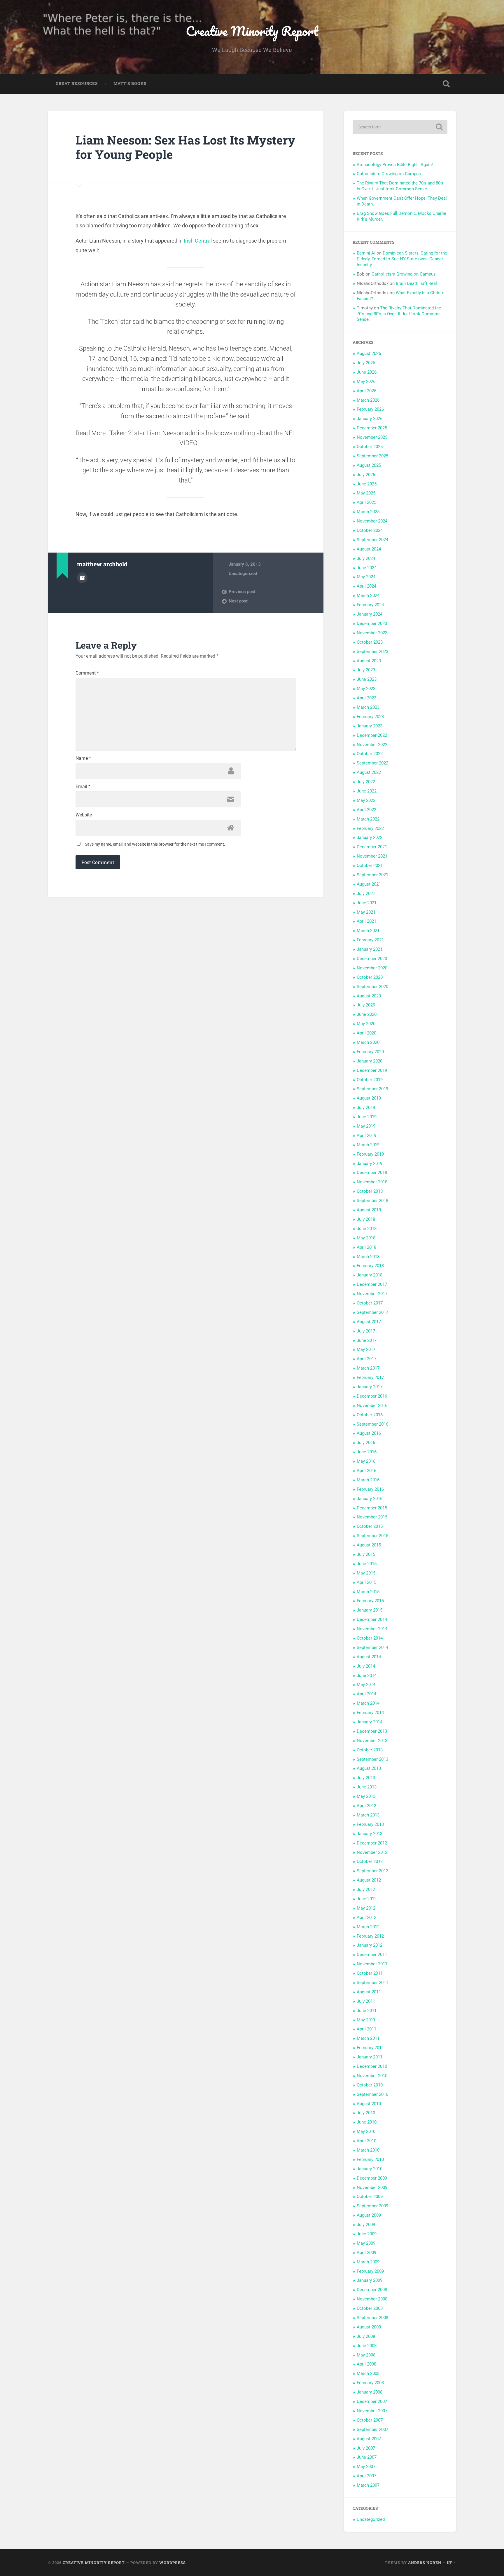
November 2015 (372, 1517)
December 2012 (372, 1843)
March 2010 (368, 2150)
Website (84, 815)
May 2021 (366, 912)
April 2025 (366, 502)
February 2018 (370, 1266)
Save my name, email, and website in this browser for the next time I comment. (155, 844)
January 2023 (370, 726)
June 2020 (367, 1014)
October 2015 (370, 1526)
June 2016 (367, 1452)
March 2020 (368, 1042)
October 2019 (370, 1080)
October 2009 (370, 2197)
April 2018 (366, 1247)
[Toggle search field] (446, 84)
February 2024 (370, 605)
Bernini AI (366, 253)
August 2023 (369, 661)
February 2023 (370, 717)
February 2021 (370, 940)
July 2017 (366, 1331)
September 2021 (372, 875)
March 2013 (368, 1815)
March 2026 (368, 400)
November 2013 (372, 1741)
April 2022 (366, 810)
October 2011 (370, 1973)
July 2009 (366, 2225)
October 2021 (370, 865)
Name (83, 758)
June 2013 (367, 1787)
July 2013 (366, 1778)
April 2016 (366, 1471)
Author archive (82, 578)
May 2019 (366, 1126)
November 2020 (372, 968)
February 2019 (370, 1154)
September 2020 (372, 987)
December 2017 (372, 1284)
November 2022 (372, 745)
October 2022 (370, 754)
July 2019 (366, 1107)
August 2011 (369, 1992)
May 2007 (366, 2467)
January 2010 (370, 2169)
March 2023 (368, 707)
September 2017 (372, 1312)
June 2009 (367, 2234)
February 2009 (370, 2271)
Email (83, 787)
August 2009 (369, 2215)
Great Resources (77, 83)
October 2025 (370, 447)
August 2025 (369, 465)
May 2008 (366, 2355)
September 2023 (372, 652)
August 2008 (369, 2327)
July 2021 (366, 893)
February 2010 (370, 2159)
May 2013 (366, 1796)
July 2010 (366, 2113)
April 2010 (366, 2141)
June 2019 (367, 1117)
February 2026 (370, 409)
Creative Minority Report (252, 31)
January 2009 (370, 2280)
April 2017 (366, 1359)
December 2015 (372, 1508)
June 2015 (367, 1564)
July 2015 (366, 1554)
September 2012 (372, 1871)
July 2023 (366, 670)
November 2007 (372, 2411)
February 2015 (370, 1601)
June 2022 (367, 791)
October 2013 (370, 1750)
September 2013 (372, 1759)
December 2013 (372, 1731)
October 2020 (370, 977)
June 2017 (367, 1340)
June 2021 (367, 903)
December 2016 (372, 1396)
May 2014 (366, 1685)
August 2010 (369, 2104)
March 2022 (368, 819)
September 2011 (372, 1983)
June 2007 (367, 2457)
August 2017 (369, 1322)
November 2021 (372, 856)
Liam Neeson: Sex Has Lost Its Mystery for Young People (185, 147)
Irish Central (198, 241)
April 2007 (366, 2476)
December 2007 (372, 2401)
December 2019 (372, 1070)
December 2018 (372, 1173)
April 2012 (366, 1917)
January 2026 (370, 419)
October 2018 (370, 1191)
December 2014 (372, 1619)
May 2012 (366, 1908)
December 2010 (372, 2066)
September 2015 (372, 1536)
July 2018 (366, 1219)
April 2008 (366, 2364)
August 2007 (369, 2439)
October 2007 (370, 2420)
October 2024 (370, 530)
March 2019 (368, 1145)
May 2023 (366, 689)
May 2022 (366, 800)
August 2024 (369, 549)
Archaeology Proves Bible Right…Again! (395, 165)
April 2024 (366, 586)
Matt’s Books (130, 83)
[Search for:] (400, 127)
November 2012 (372, 1852)
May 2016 (366, 1461)
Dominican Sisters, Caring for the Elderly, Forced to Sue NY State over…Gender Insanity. (402, 259)
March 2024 (368, 595)
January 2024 (370, 614)
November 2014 (372, 1629)
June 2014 (367, 1675)
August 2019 (369, 1098)
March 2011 (368, 2038)
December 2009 (372, 2178)
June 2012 (367, 1899)
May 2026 (366, 382)
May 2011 (366, 2020)
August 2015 (369, 1545)
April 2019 (366, 1135)
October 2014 (370, 1638)
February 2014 (370, 1713)
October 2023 (370, 642)
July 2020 (366, 1005)
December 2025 (372, 428)
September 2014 (372, 1647)
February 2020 (370, 1052)
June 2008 (367, 2346)
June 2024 (367, 568)
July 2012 (366, 1889)
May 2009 (366, 2243)
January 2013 (370, 1834)
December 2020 (372, 959)
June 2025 (367, 484)
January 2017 (370, 1387)
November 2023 (372, 633)
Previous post (242, 592)
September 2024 (372, 540)
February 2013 (370, 1824)
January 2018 (370, 1275)
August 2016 (369, 1433)
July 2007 (366, 2448)
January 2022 (370, 837)
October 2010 (370, 2085)
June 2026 (367, 372)
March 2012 (368, 1927)
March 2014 (368, 1703)
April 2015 (366, 1582)
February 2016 (370, 1489)
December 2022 (372, 735)
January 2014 (370, 1722)
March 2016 (368, 1480)
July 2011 (366, 2001)
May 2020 (366, 1024)
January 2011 (370, 2057)
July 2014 (366, 1666)
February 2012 (370, 1936)
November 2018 (372, 1182)
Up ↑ (452, 2563)
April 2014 (366, 1694)
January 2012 (370, 1945)
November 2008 (372, 2299)
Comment (87, 673)
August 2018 (369, 1210)
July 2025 (366, 475)
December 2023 (372, 623)
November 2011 (372, 1964)
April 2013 (366, 1806)
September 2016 (372, 1424)
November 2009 (372, 2187)
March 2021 (368, 931)
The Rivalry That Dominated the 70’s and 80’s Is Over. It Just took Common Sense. (400, 186)
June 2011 (367, 2011)
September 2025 (372, 456)
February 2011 (370, 2048)
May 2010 (366, 2131)
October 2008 (370, 2308)
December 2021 (372, 847)
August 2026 (369, 353)
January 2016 (370, 1499)
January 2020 (370, 1061)
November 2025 (372, 437)
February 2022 (370, 828)
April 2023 (366, 698)
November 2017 (372, 1294)
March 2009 (368, 2262)
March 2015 (368, 1592)
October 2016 (370, 1415)
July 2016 (366, 1443)
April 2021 (366, 921)
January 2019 (370, 1164)
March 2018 (368, 1257)
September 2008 (372, 2318)
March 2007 (368, 2485)
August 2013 (369, 1768)
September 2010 (372, 2094)
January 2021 (370, 949)
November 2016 (372, 1405)
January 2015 (370, 1610)
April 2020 (366, 1033)
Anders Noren (425, 2563)
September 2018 (372, 1201)
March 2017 (368, 1368)
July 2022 (366, 782)
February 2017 (370, 1377)
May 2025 (366, 493)
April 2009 (366, 2253)
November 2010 (372, 2076)
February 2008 (370, 2383)
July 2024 (366, 558)
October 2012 (370, 1861)
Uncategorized (243, 574)
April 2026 (366, 391)
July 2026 (366, 363)
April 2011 (366, 2029)
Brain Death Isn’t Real (416, 283)
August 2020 (369, 996)
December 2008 (372, 2290)
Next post (238, 601)
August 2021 (369, 884)
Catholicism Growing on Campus (389, 174)
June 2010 (367, 2122)
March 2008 (368, 2373)
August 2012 (369, 1880)
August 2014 (369, 1657)
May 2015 (366, 1573)
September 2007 (372, 2429)
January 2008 (370, 2392)
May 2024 (366, 577)
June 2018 (367, 1229)
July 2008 (366, 2336)
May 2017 (366, 1349)
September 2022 (372, 763)
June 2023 (367, 679)
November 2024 (372, 521)
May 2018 (366, 1238)
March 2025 (368, 512)
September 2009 (372, 2206)
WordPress (173, 2563)
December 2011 (372, 1955)
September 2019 (372, 1089)
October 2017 (370, 1303)
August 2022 (369, 772)
